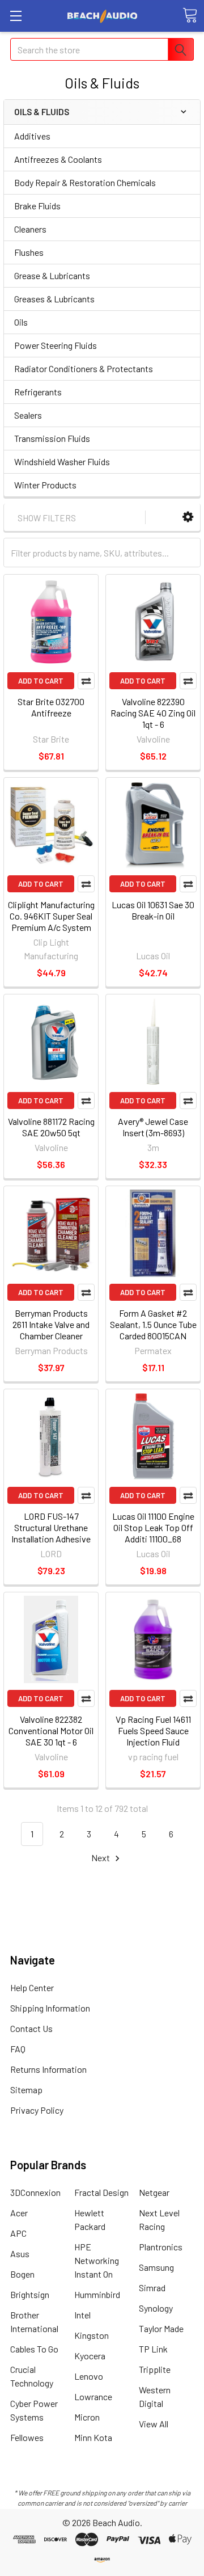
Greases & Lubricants (54, 299)
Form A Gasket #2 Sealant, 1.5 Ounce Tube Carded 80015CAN (153, 1324)
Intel (82, 2315)
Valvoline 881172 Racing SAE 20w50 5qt (51, 1127)
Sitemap (26, 2090)
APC (18, 2233)
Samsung (156, 2267)
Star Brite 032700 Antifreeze (51, 707)
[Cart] (190, 15)
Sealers (28, 415)
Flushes (29, 252)
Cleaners (30, 229)
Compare (86, 681)
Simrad (152, 2288)
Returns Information (48, 2069)
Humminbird (97, 2294)
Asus (20, 2254)
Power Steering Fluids (56, 345)
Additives (32, 136)
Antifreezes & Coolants (58, 159)
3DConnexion (35, 2192)
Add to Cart (41, 681)
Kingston (92, 2335)
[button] (188, 517)
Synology (156, 2308)
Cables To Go (34, 2349)
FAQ (18, 2049)
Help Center (32, 1987)
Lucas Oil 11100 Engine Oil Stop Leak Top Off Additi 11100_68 (153, 1527)
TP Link (153, 2349)
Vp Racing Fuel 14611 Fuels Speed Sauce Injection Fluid (153, 1730)
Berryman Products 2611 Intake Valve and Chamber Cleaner (51, 1324)
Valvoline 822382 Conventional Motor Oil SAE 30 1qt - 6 (51, 1730)
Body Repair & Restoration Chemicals (85, 182)
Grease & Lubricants (52, 275)
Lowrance (93, 2396)
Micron (87, 2417)
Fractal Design (101, 2192)
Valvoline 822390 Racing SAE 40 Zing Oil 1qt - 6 (153, 713)
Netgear (154, 2192)
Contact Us (31, 2028)
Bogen (22, 2274)
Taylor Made (161, 2328)
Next (101, 1858)
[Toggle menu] (16, 16)
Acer (19, 2213)
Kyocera (90, 2356)
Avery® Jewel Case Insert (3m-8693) (153, 1127)
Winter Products (45, 485)
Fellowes (27, 2437)
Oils (21, 322)
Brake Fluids (37, 206)
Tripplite (155, 2369)
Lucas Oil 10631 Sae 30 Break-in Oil (153, 910)
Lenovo (89, 2376)
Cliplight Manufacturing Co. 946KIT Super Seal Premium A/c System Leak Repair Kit (51, 922)
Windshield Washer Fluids (62, 461)
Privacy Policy (37, 2110)
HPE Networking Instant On (97, 2260)
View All (154, 2424)
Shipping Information (50, 2008)
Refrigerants (38, 392)
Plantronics (161, 2247)
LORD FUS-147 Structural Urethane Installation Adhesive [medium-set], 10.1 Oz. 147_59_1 (51, 1539)
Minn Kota (93, 2437)
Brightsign (30, 2294)
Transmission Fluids (52, 438)
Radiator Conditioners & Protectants (84, 368)
